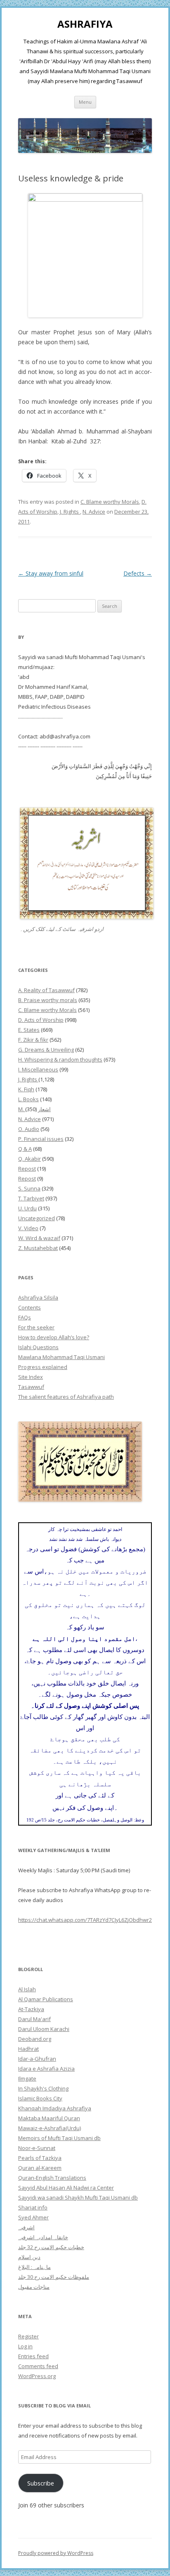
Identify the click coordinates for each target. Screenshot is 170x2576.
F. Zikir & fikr (33, 1040)
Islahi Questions (38, 1347)
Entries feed (33, 2356)
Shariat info (33, 2207)
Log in (25, 2346)
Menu (85, 102)
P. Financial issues (41, 1139)
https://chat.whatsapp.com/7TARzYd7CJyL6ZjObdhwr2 (85, 1920)
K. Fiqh (26, 1089)
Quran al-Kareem (40, 2168)
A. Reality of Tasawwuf (46, 990)
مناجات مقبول (34, 2287)
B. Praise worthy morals (48, 1000)
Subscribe (41, 2483)
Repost (27, 1169)
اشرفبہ (26, 2227)
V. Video (28, 1228)
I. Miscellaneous (38, 1069)
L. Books (28, 1099)
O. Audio (29, 1129)
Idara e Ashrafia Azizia (46, 2069)
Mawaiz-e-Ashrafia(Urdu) (50, 2128)
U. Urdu (27, 1208)
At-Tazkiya (31, 2009)
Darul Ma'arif (34, 2019)
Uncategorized (37, 1218)
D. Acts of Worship (41, 1020)
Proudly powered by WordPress (56, 2553)
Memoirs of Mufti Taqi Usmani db (59, 2138)
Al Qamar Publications (46, 1999)
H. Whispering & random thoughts (60, 1059)
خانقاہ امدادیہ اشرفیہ (43, 2237)
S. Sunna (29, 1188)
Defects (138, 573)
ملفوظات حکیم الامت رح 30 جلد (54, 2277)
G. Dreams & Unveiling (46, 1050)
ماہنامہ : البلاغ (34, 2267)
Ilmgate (27, 2078)
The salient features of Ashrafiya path (66, 1397)
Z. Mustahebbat (38, 1248)
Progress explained (43, 1367)
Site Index (31, 1377)
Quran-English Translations (52, 2178)
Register (28, 2336)
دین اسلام (29, 2257)
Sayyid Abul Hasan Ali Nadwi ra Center (66, 2188)
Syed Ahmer (33, 2217)
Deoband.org (35, 2039)
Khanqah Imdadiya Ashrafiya (55, 2108)
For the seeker (36, 1327)
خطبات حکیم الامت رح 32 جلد (51, 2247)
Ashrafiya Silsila (38, 1298)
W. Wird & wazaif (39, 1238)
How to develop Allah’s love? (54, 1337)
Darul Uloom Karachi (44, 2029)
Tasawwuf (31, 1387)
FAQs (25, 1317)
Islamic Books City (40, 2098)
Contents (30, 1307)
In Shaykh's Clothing (43, 2088)
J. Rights (70, 512)
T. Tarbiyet (31, 1198)
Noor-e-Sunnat (37, 2148)
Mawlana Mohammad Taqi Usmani (61, 1357)
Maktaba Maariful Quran (49, 2118)
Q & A (25, 1149)
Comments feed (38, 2366)
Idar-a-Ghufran (37, 2059)
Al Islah (27, 1989)
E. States (29, 1030)
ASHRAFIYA (85, 24)
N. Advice (94, 512)
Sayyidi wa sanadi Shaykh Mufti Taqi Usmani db (78, 2197)
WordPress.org (37, 2376)
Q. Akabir (30, 1159)
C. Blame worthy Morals (110, 502)
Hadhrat (28, 2049)
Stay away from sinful (51, 573)
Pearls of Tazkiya (40, 2158)
